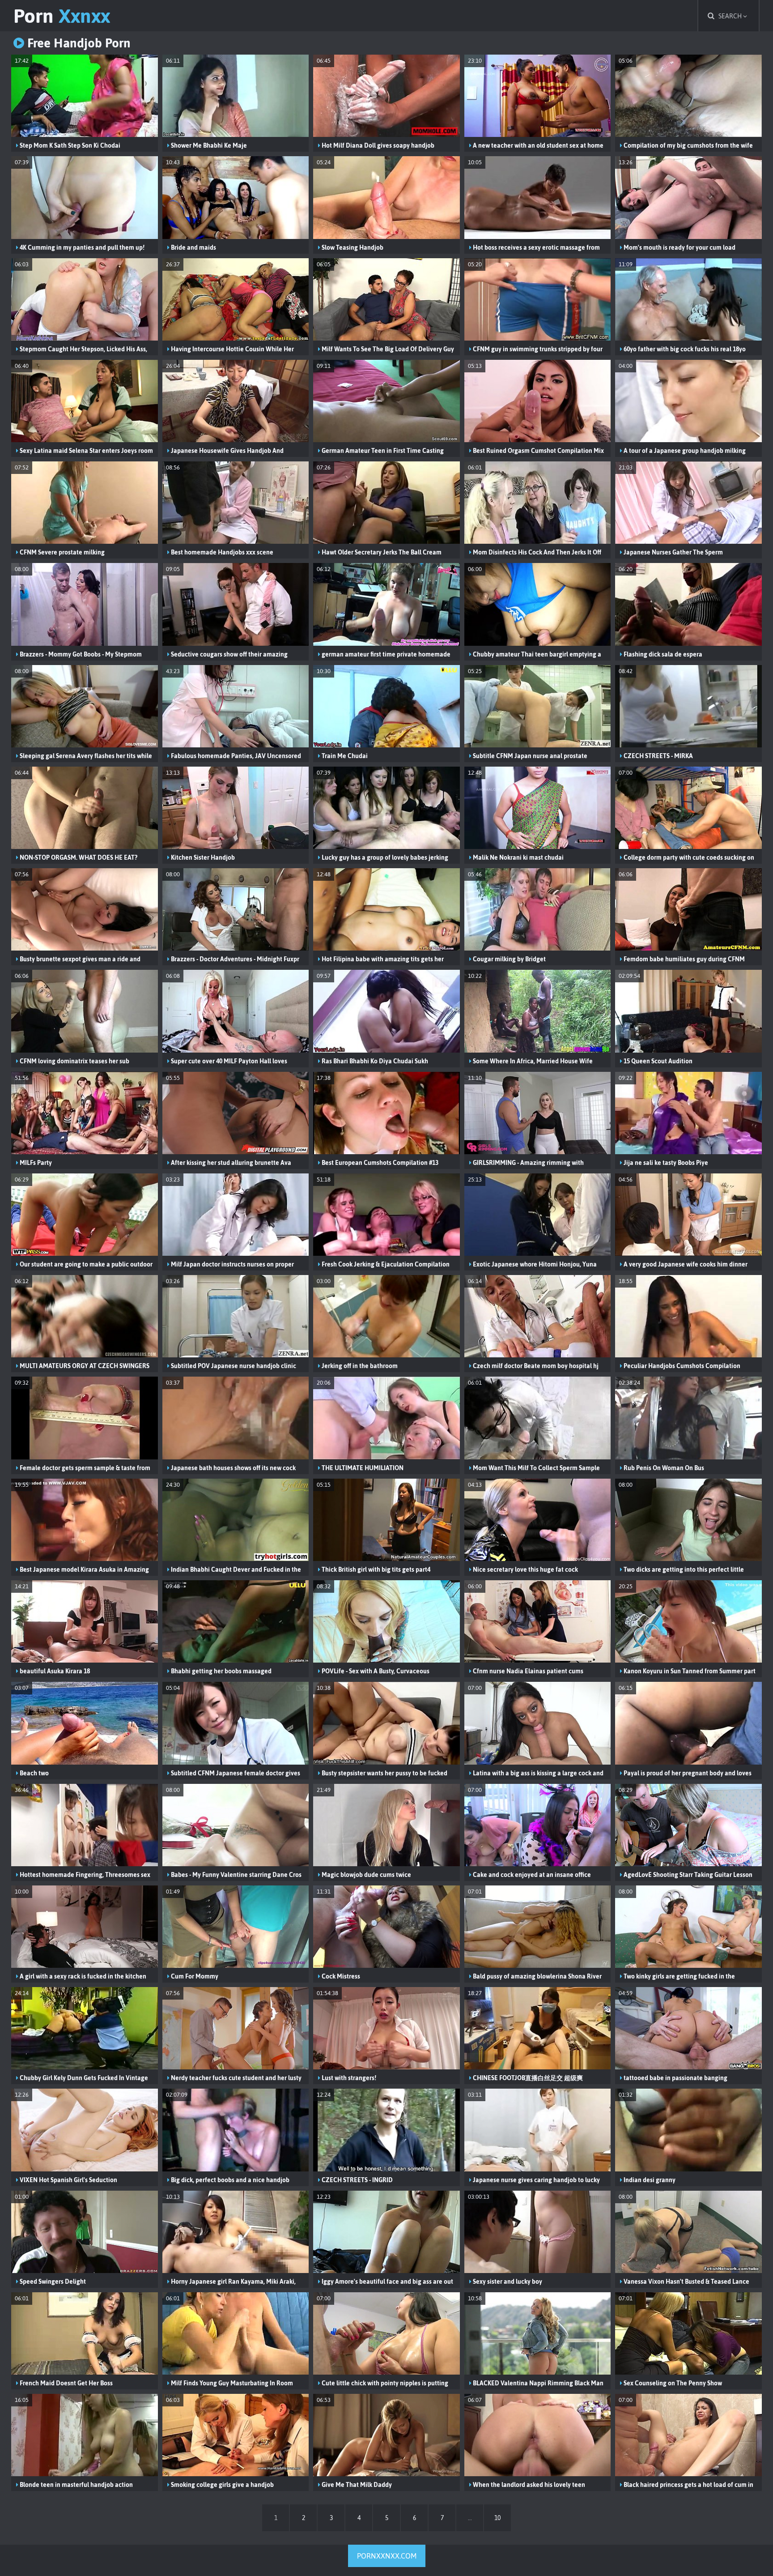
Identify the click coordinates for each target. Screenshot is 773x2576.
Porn (62, 16)
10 (497, 2518)
